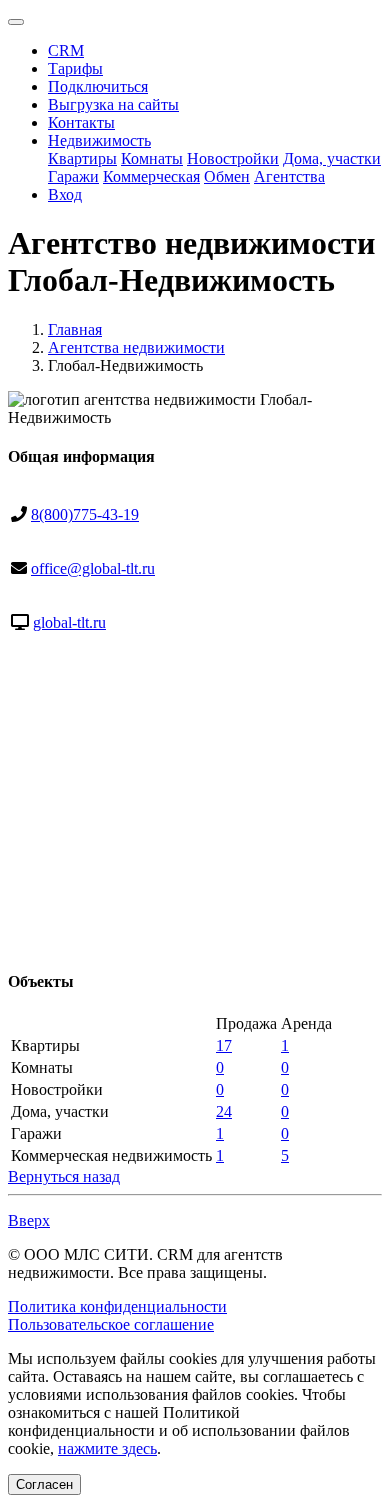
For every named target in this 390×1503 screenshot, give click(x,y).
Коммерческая (151, 176)
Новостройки (233, 158)
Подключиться (98, 86)
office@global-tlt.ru (93, 568)
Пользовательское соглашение (111, 1324)
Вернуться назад (64, 1176)
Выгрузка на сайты (113, 104)
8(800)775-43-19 (85, 514)
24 (224, 1111)
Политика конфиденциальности (117, 1306)
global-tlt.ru (69, 622)
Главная (75, 329)
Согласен (44, 1484)
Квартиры (82, 158)
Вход (65, 194)
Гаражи (73, 176)
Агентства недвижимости (136, 347)
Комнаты (152, 158)
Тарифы (75, 68)
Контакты (81, 122)
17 (224, 1045)
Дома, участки (332, 158)
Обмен (227, 176)
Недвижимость (99, 140)
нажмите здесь (107, 1448)
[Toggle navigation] (16, 22)
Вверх (29, 1220)
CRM (66, 50)
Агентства (289, 176)
